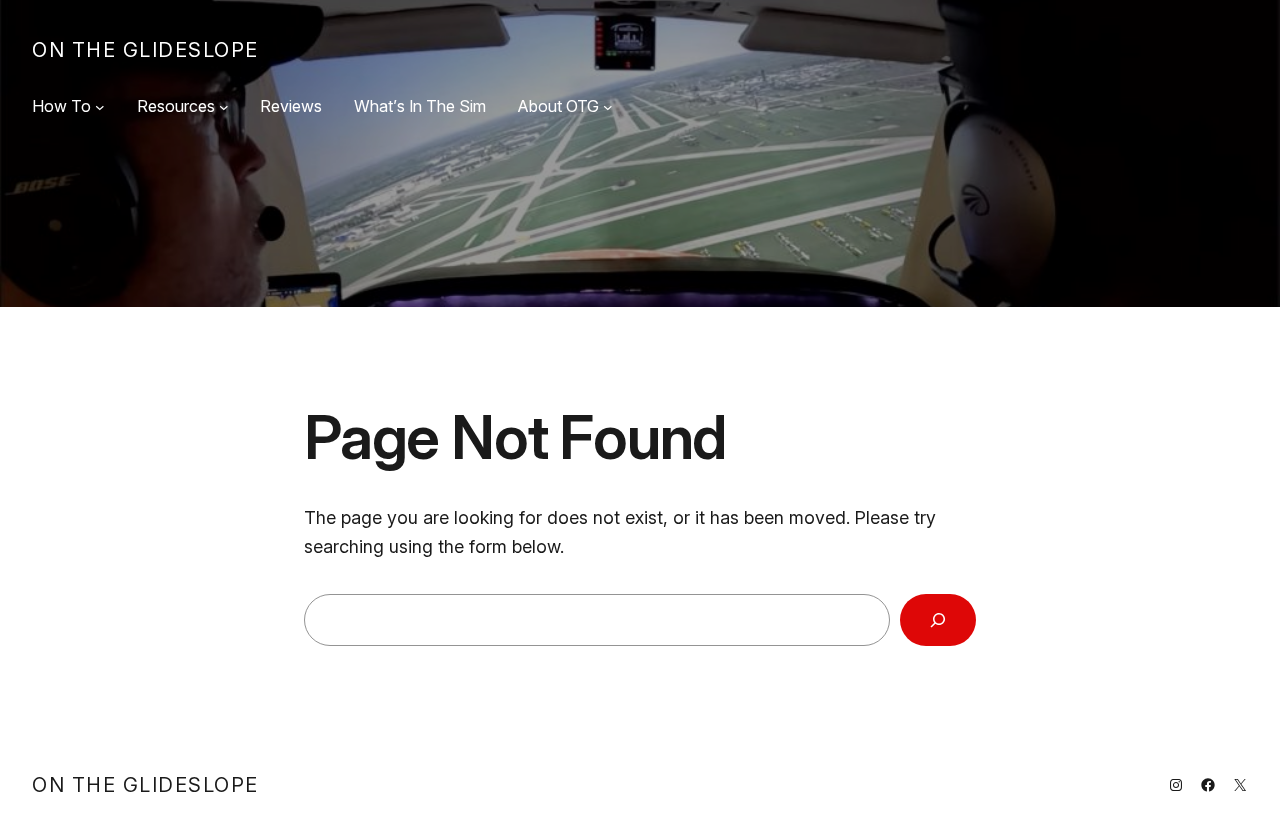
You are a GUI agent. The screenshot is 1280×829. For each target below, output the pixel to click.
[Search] (938, 620)
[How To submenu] (100, 107)
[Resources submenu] (224, 107)
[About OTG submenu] (608, 107)
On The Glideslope (145, 50)
